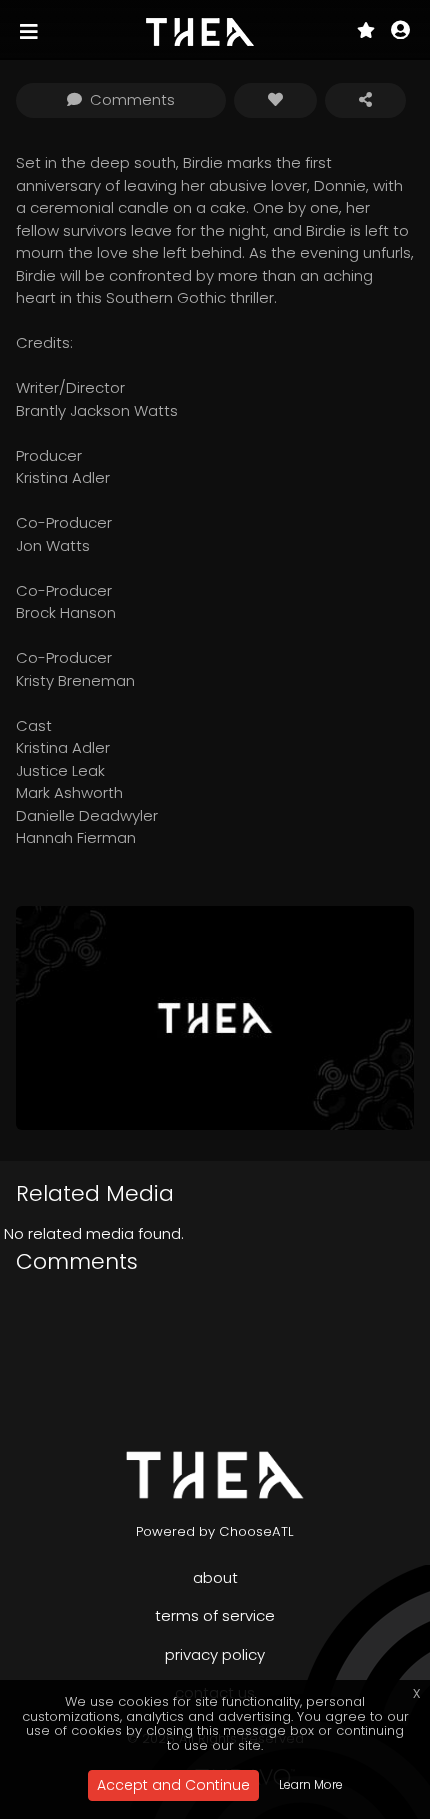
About (215, 1577)
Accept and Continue (173, 1785)
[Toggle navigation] (31, 32)
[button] (400, 32)
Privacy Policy (215, 1654)
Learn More (311, 1784)
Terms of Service (215, 1615)
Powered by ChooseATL (215, 1531)
